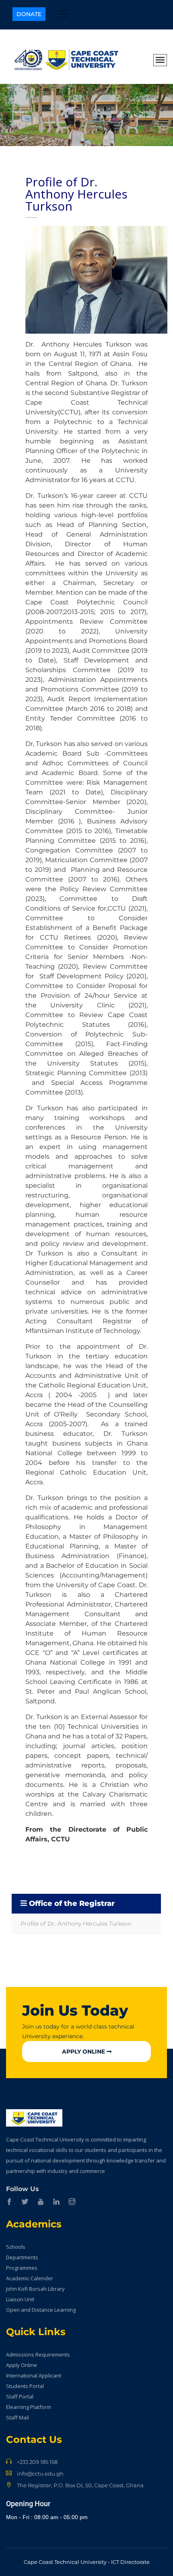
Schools (16, 2247)
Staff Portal (20, 2396)
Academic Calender (30, 2278)
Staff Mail (18, 2417)
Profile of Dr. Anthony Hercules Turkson (76, 1924)
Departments (22, 2257)
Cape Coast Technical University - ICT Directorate (87, 2562)
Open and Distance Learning (41, 2310)
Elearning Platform (29, 2407)
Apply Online (84, 2052)
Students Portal (25, 2386)
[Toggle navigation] (63, 14)
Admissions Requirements (38, 2355)
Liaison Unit (20, 2299)
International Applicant (34, 2375)
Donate (29, 14)
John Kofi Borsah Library (35, 2289)
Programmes (22, 2268)
